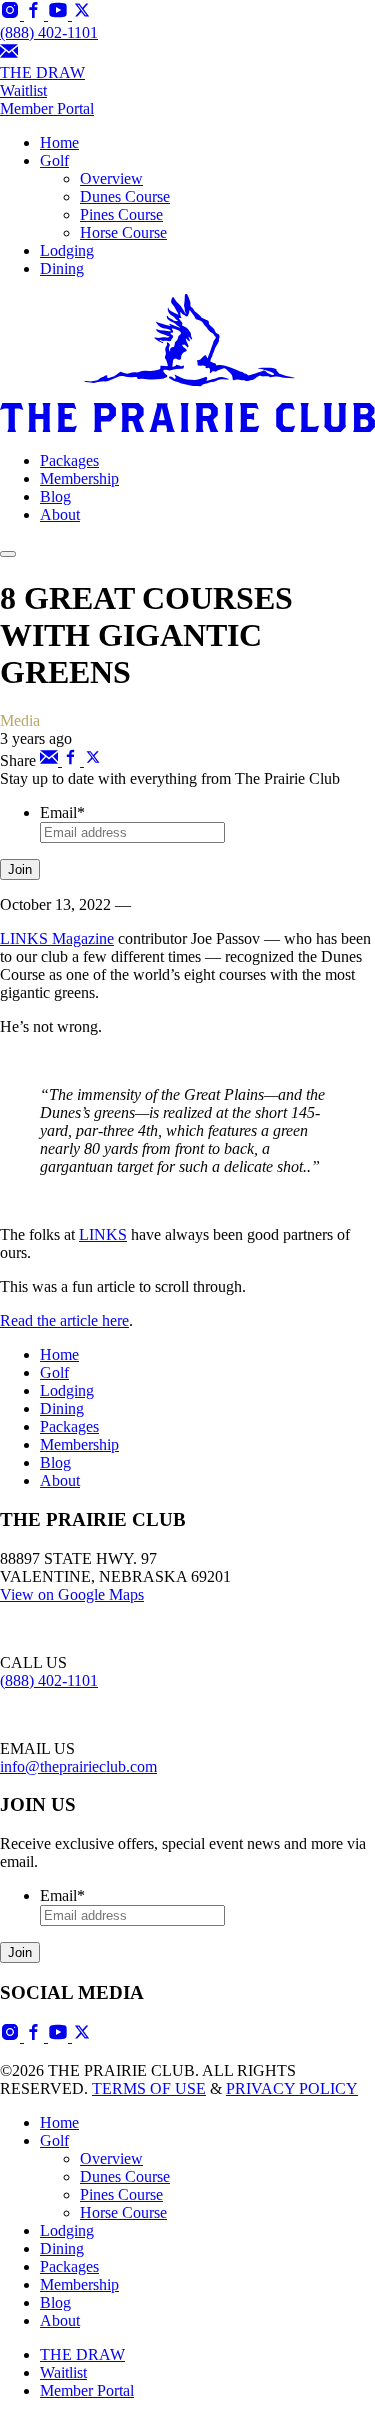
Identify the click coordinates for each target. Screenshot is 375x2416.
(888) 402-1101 (49, 32)
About (60, 514)
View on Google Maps (72, 1594)
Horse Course (123, 232)
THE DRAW (42, 72)
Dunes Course (125, 196)
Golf (54, 160)
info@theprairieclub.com (78, 1766)
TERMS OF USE (149, 2088)
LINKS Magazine (57, 938)
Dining (62, 268)
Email (62, 812)
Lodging (67, 250)
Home (59, 142)
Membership (79, 478)
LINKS (103, 1234)
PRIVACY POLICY (292, 2088)
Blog (55, 496)
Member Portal (87, 2390)
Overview (111, 178)
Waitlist (23, 90)
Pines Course (121, 214)
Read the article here (64, 1320)
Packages (69, 460)
